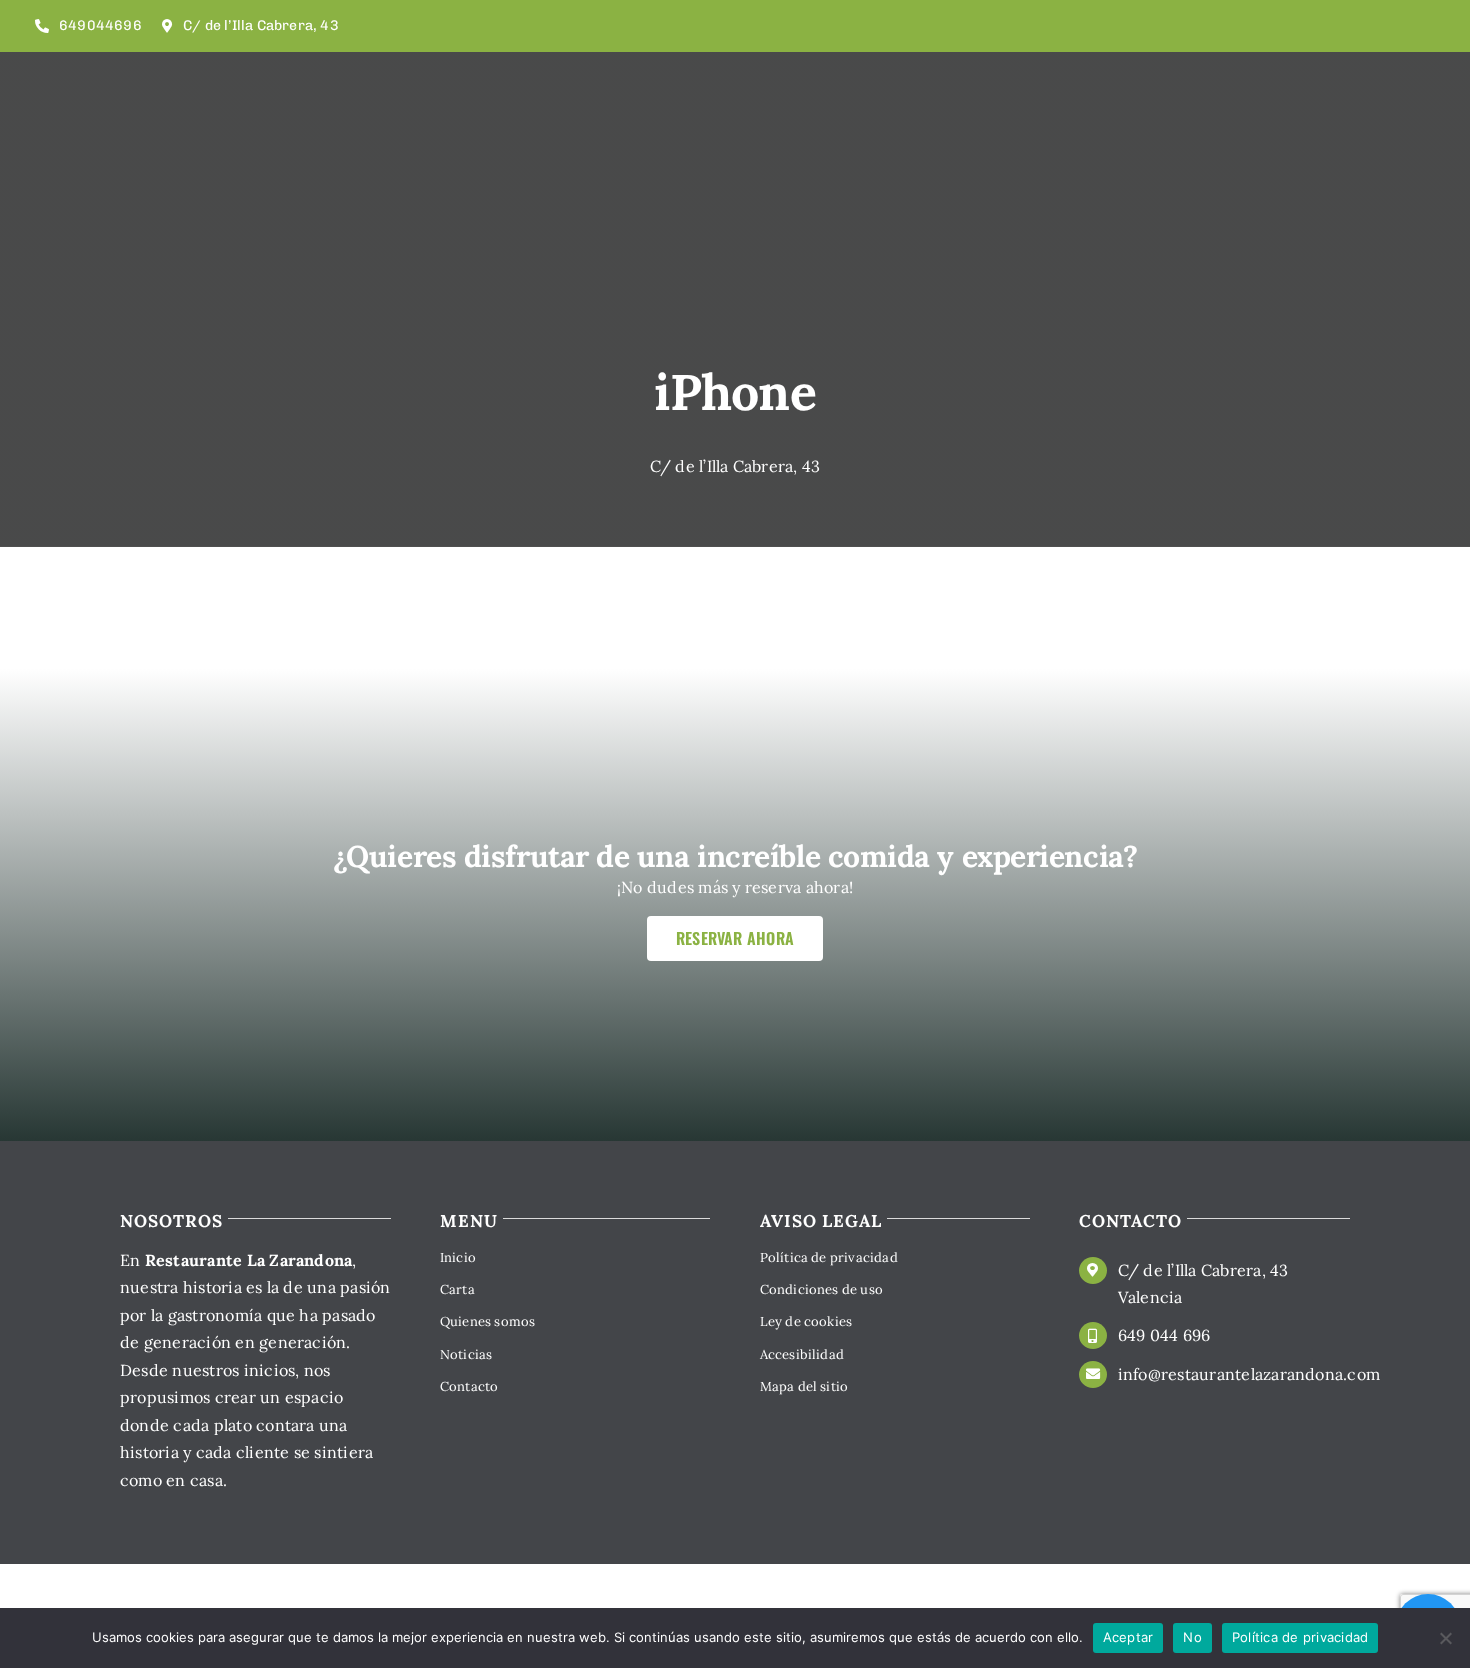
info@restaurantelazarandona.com (1249, 1374)
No (1192, 1637)
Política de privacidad (1300, 1637)
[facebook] (1407, 26)
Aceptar (1128, 1637)
